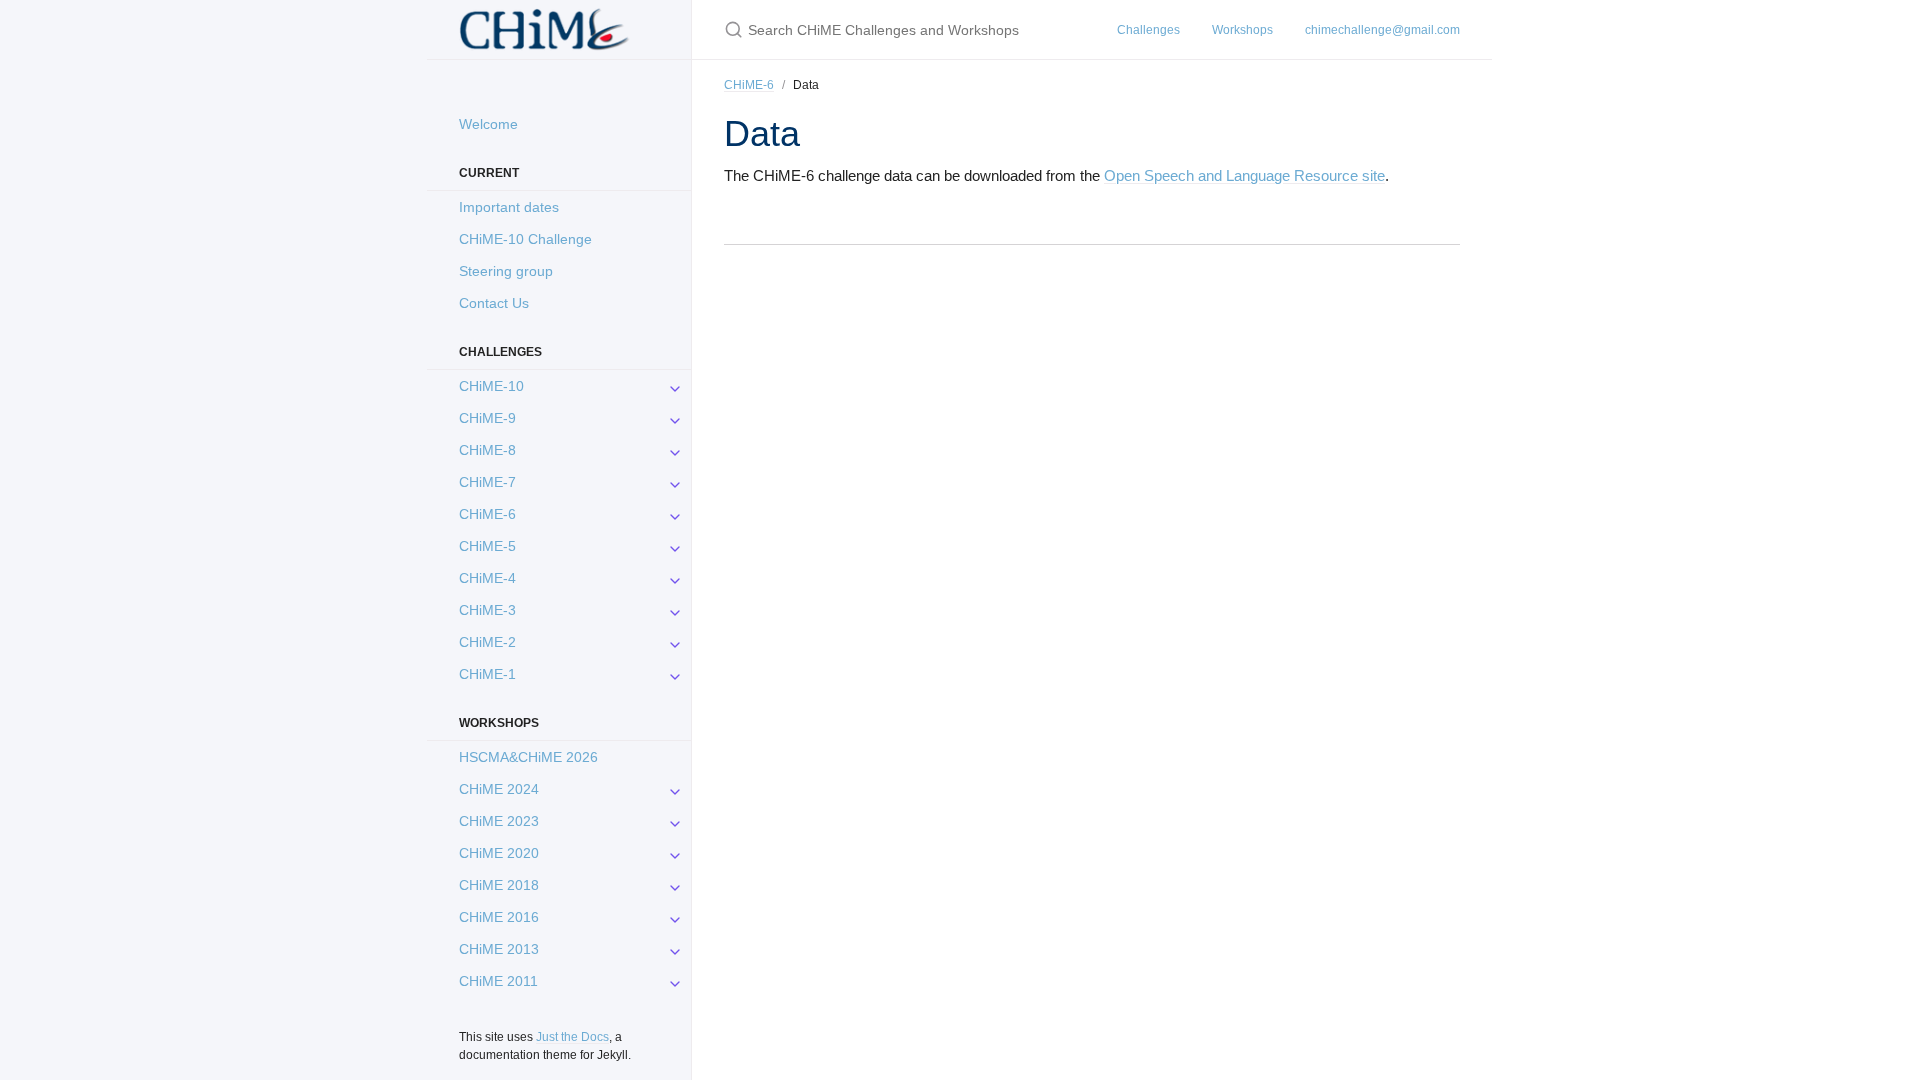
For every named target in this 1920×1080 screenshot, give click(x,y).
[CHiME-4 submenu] (675, 578)
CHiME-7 (487, 482)
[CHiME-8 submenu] (675, 450)
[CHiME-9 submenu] (675, 418)
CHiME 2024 (499, 789)
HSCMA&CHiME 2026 (528, 757)
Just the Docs (572, 1037)
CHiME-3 (487, 610)
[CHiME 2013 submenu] (675, 949)
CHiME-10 (491, 386)
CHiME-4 (487, 578)
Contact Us (494, 303)
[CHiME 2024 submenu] (675, 789)
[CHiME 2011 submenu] (675, 981)
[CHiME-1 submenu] (675, 674)
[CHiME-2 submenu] (675, 642)
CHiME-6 (487, 514)
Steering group (506, 271)
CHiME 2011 (498, 981)
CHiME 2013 (499, 949)
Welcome (488, 124)
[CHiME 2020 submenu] (675, 853)
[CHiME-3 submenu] (675, 610)
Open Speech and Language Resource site (1244, 175)
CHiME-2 (487, 642)
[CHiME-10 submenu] (675, 386)
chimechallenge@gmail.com (1382, 30)
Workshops (1242, 30)
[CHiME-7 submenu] (675, 482)
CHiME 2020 (499, 853)
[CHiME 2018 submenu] (675, 885)
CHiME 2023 (499, 821)
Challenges (1148, 30)
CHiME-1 (487, 674)
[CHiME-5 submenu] (675, 546)
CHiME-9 (487, 418)
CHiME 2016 (499, 917)
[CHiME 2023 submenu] (675, 821)
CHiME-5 (487, 546)
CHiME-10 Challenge (525, 239)
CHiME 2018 (499, 885)
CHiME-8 (487, 450)
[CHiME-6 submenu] (675, 514)
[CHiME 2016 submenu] (675, 917)
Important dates (509, 207)
